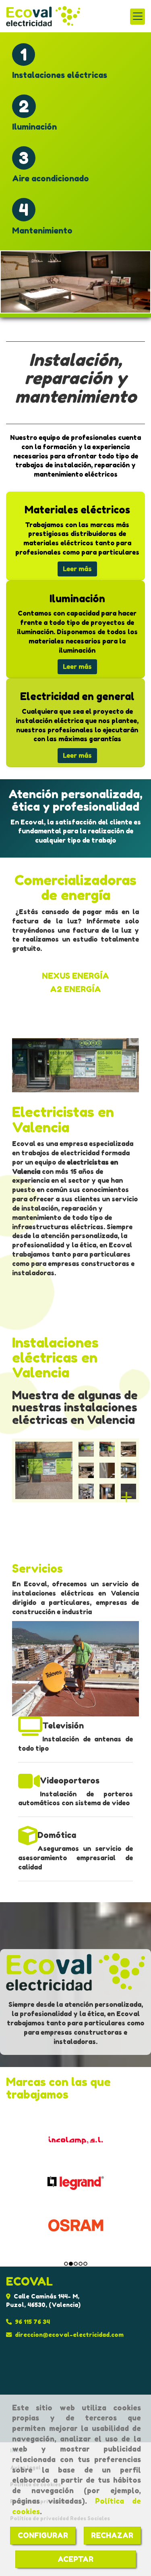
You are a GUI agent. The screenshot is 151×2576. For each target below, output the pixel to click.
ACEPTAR (75, 2559)
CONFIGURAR (43, 2535)
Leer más (77, 569)
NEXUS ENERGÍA (75, 976)
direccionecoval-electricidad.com (69, 2335)
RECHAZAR (112, 2535)
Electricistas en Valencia (63, 1119)
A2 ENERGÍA (75, 989)
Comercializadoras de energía (75, 887)
